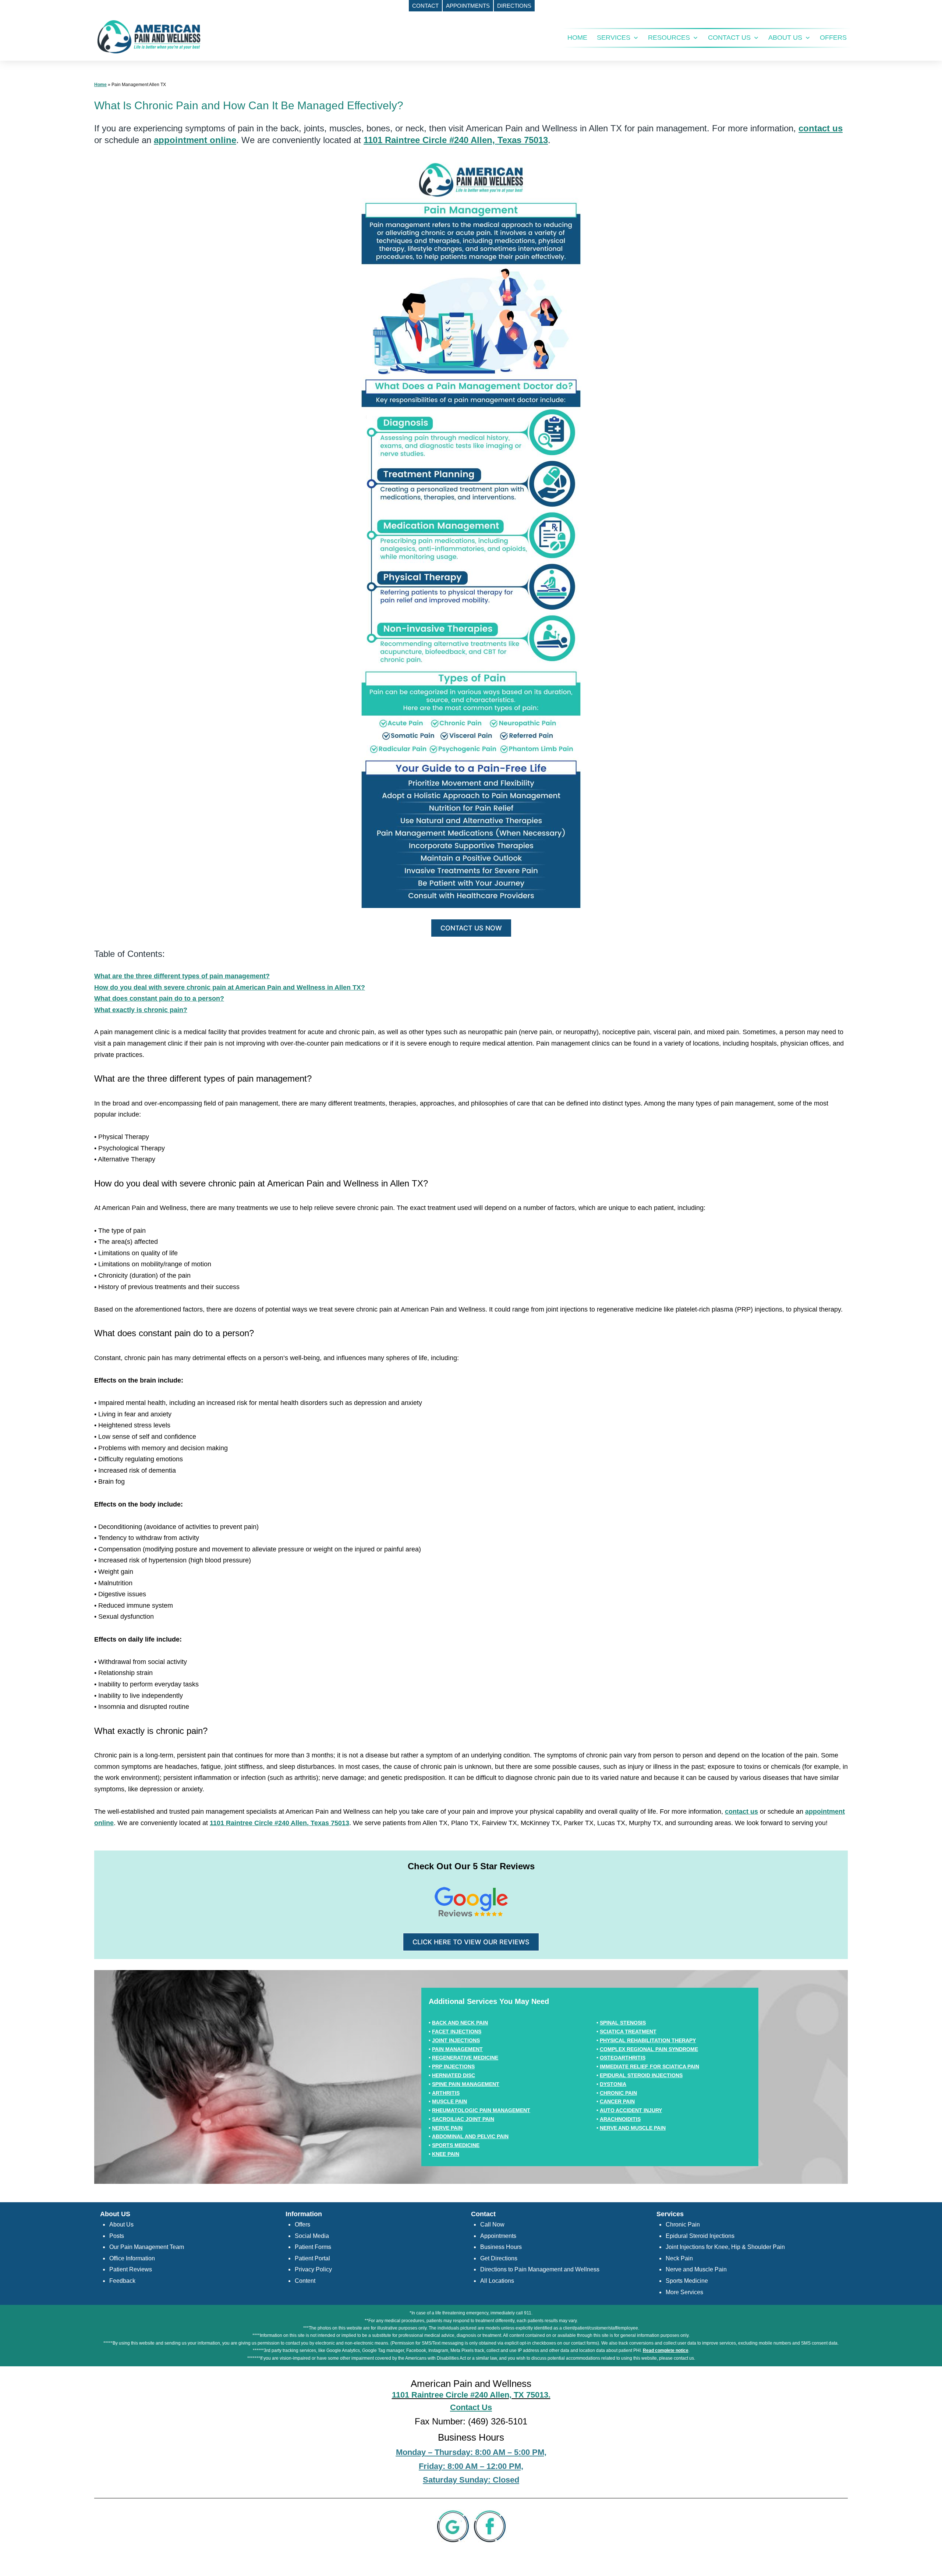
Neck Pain (679, 2258)
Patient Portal (312, 2258)
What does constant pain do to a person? (159, 998)
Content (305, 2281)
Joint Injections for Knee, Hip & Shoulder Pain (725, 2247)
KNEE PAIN (446, 2154)
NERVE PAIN (447, 2128)
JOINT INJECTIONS (456, 2040)
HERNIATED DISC (454, 2075)
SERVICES (614, 38)
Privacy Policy (313, 2269)
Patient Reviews (131, 2269)
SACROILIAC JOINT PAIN (463, 2119)
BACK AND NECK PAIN (460, 2023)
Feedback (122, 2281)
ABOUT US (785, 38)
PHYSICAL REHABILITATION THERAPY (648, 2040)
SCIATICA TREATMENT (628, 2032)
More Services (684, 2292)
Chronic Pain (683, 2224)
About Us (121, 2224)
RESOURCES (669, 38)
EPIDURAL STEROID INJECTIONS (641, 2075)
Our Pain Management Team (147, 2247)
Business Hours (501, 2247)
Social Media (312, 2236)
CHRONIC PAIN (618, 2093)
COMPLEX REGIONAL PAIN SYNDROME (649, 2049)
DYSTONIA (613, 2084)
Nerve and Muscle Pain (696, 2269)
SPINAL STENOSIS (623, 2023)
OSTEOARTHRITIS (623, 2058)
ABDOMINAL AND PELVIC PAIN (470, 2136)
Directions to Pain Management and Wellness (540, 2269)
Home (100, 85)
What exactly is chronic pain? (141, 1010)
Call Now (492, 2224)
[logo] (149, 36)
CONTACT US (729, 38)
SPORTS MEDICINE (456, 2145)
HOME (577, 38)
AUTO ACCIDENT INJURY (631, 2110)
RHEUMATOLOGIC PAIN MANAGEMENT (481, 2110)
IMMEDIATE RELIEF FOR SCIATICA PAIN (649, 2066)
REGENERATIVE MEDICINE (465, 2058)
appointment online (195, 140)
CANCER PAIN (617, 2101)
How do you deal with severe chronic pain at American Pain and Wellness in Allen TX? (230, 987)
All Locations (497, 2281)
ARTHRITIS (446, 2093)
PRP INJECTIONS (453, 2066)
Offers (302, 2224)
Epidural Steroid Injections (700, 2236)
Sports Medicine (687, 2281)
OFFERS (833, 38)
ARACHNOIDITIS (620, 2119)
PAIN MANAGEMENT (457, 2049)
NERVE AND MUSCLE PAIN (633, 2128)
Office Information (132, 2258)
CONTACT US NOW (471, 928)
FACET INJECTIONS (457, 2032)
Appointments (498, 2236)
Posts (117, 2236)
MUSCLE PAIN (449, 2101)
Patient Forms (313, 2247)
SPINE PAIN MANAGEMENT (466, 2084)
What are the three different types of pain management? (182, 976)
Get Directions (499, 2258)
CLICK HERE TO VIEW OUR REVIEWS (471, 1942)
